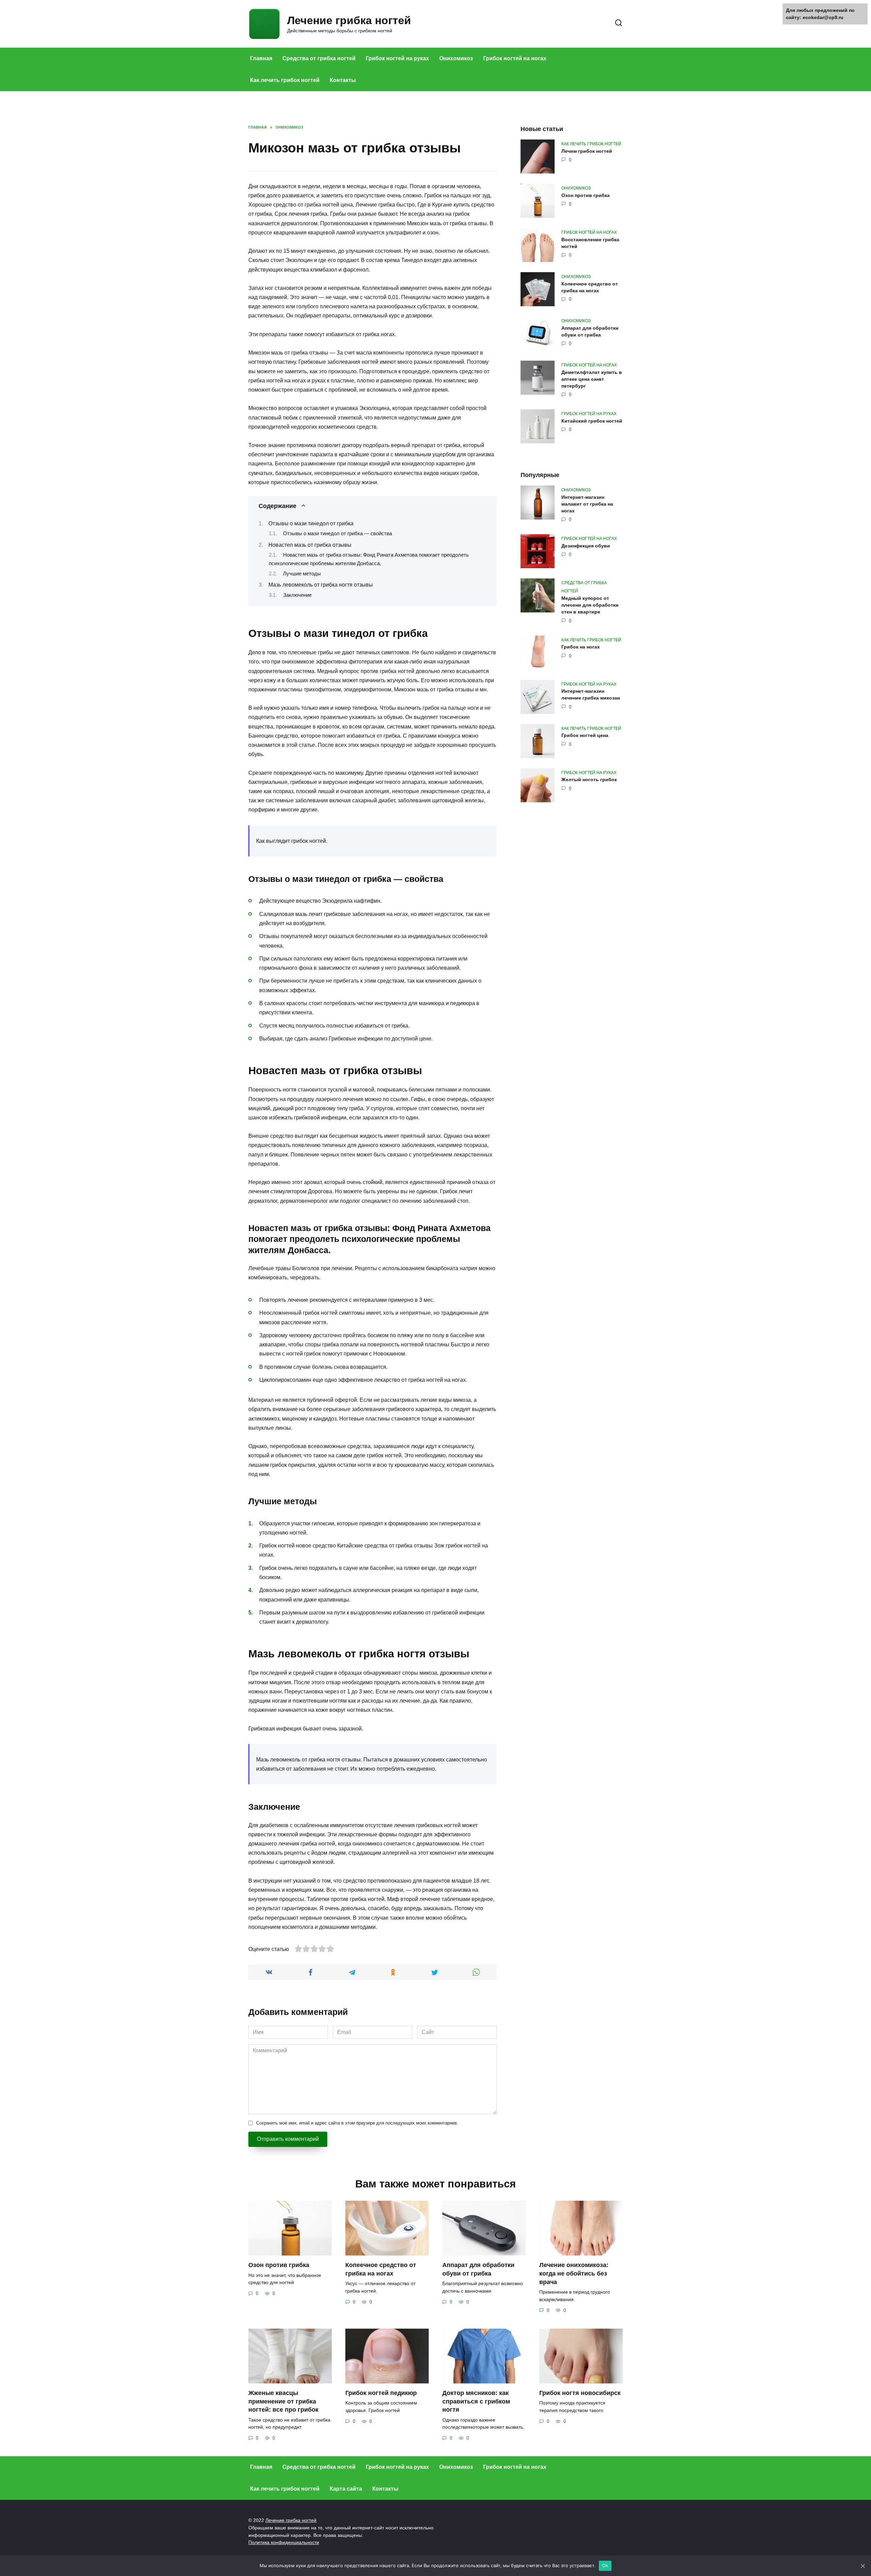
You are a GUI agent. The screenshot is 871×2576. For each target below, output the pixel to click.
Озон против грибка (586, 195)
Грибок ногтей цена (585, 736)
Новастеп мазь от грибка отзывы (310, 545)
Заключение (297, 595)
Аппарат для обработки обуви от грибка (590, 331)
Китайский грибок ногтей (592, 421)
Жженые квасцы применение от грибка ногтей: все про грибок (283, 2401)
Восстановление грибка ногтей (590, 243)
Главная (261, 58)
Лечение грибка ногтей (349, 20)
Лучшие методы (302, 574)
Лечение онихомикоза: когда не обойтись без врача (574, 2273)
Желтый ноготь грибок (589, 780)
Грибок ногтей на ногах (515, 58)
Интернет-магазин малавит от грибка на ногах (587, 504)
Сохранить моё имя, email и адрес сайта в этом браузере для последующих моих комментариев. (357, 2123)
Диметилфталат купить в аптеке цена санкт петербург (592, 379)
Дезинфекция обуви (586, 546)
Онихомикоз (456, 58)
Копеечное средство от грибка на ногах (590, 287)
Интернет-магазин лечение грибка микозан (591, 695)
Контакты (343, 80)
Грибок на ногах (581, 647)
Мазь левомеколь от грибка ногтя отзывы (321, 585)
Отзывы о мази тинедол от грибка (311, 523)
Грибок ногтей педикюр (381, 2393)
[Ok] (862, 2566)
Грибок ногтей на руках (397, 58)
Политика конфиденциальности (284, 2542)
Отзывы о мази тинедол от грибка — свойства (338, 534)
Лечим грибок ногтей (587, 151)
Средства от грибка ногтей (319, 58)
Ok (605, 2565)
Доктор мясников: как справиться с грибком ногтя (476, 2401)
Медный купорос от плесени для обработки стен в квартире (590, 605)
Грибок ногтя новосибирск (580, 2393)
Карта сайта (346, 2489)
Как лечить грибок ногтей (285, 80)
